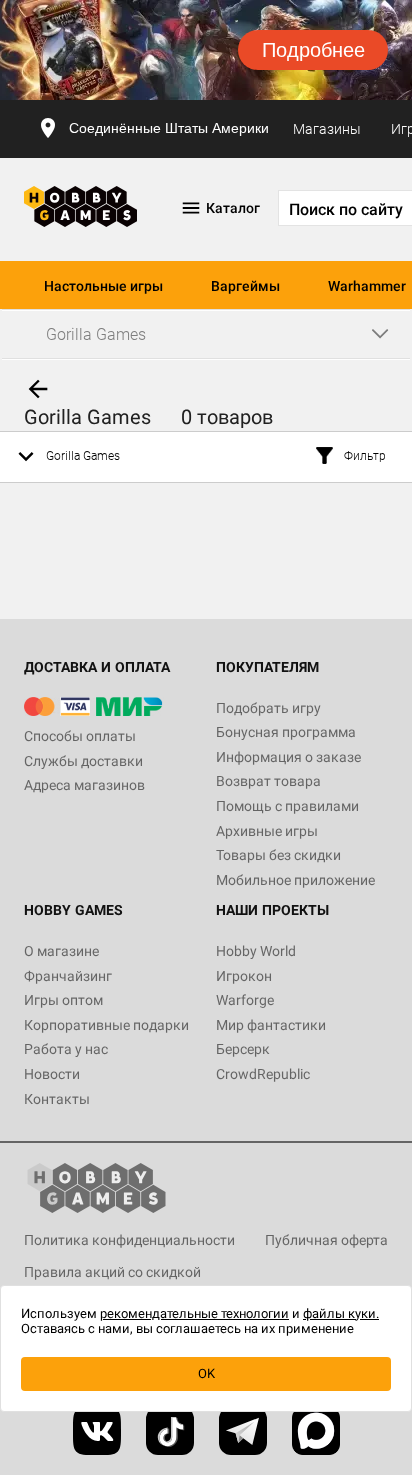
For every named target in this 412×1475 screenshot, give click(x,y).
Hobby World (256, 951)
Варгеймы (245, 286)
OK (206, 1373)
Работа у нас (66, 1049)
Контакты (57, 1099)
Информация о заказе (288, 757)
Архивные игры (267, 831)
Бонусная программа (286, 732)
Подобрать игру (268, 708)
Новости (52, 1074)
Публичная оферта (326, 1240)
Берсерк (243, 1049)
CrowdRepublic (263, 1074)
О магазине (61, 951)
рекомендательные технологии (194, 1313)
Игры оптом (63, 1000)
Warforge (245, 1000)
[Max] (316, 1431)
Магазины (327, 129)
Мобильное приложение (295, 880)
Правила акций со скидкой (112, 1272)
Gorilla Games (83, 456)
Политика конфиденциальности (129, 1240)
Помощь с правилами (287, 806)
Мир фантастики (271, 1025)
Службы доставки (83, 761)
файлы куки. (341, 1313)
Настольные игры (103, 286)
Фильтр (365, 456)
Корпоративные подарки (106, 1025)
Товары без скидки (278, 855)
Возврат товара (268, 781)
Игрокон (244, 976)
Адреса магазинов (84, 785)
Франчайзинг (68, 976)
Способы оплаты (80, 736)
